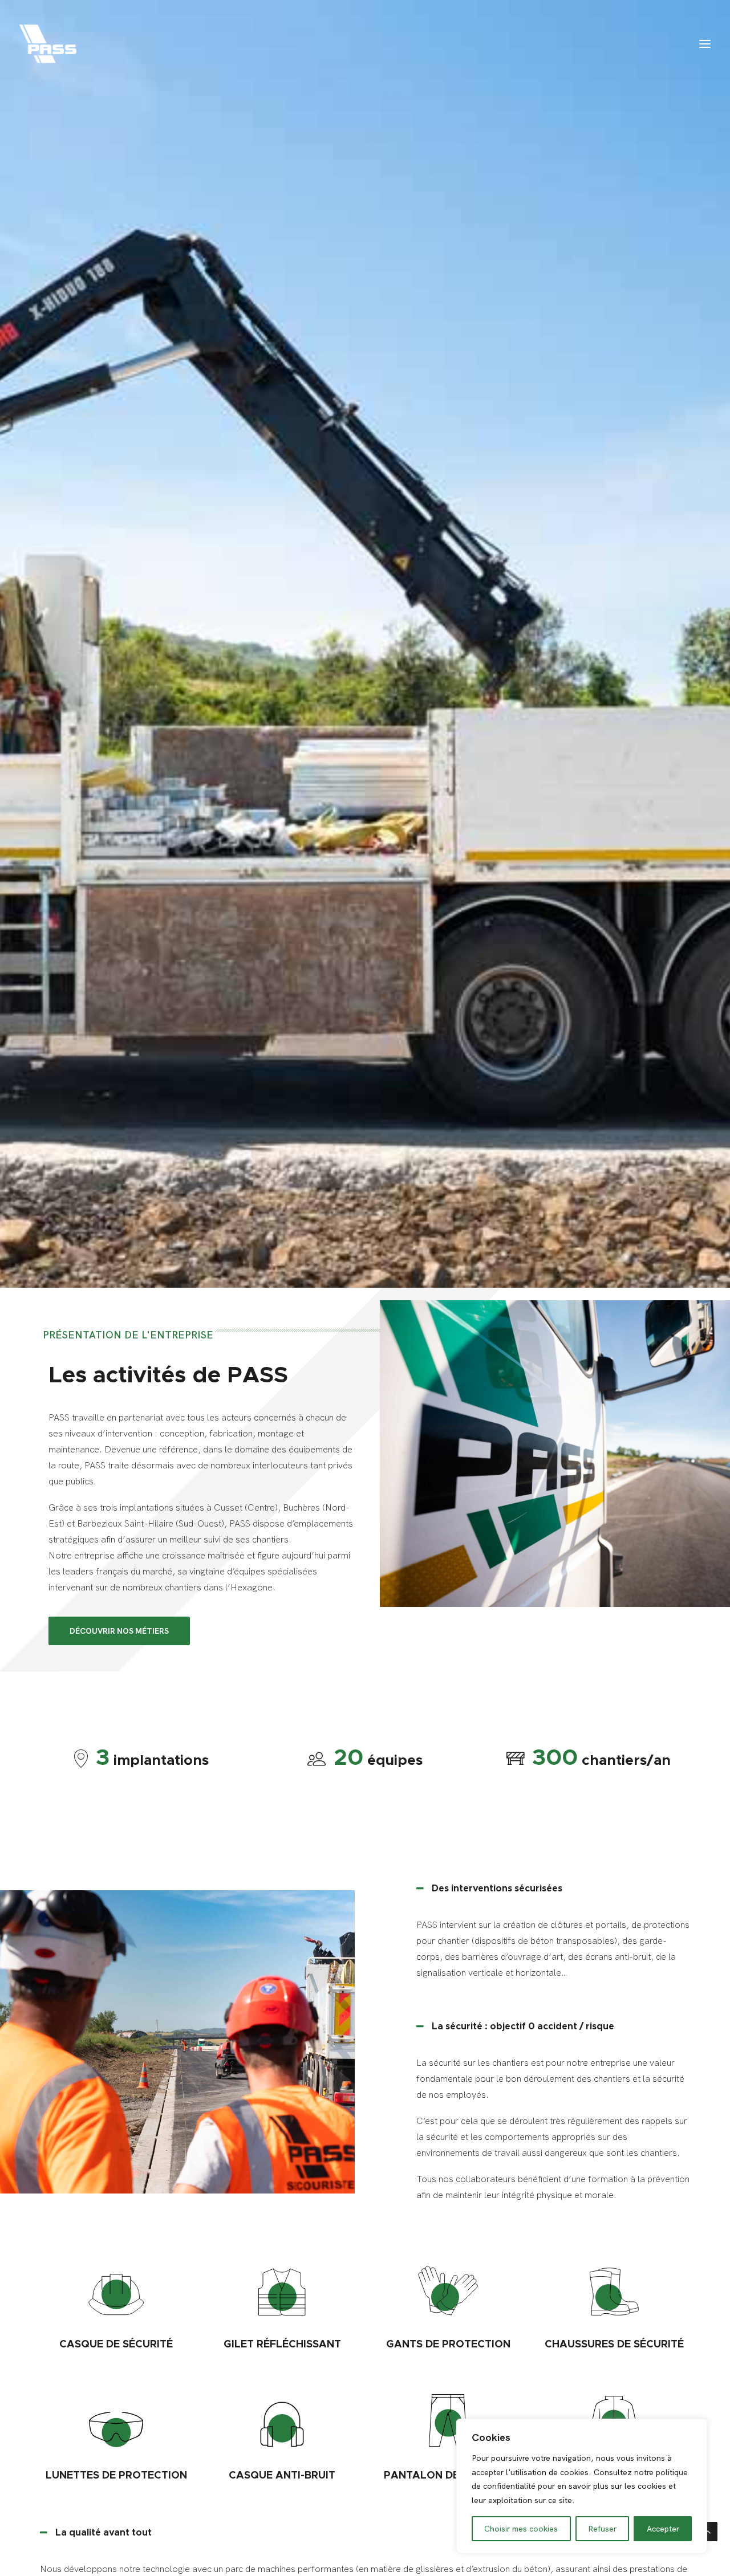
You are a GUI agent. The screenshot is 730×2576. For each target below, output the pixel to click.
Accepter (663, 2529)
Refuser (602, 2529)
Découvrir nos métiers (119, 1631)
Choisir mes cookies (521, 2529)
